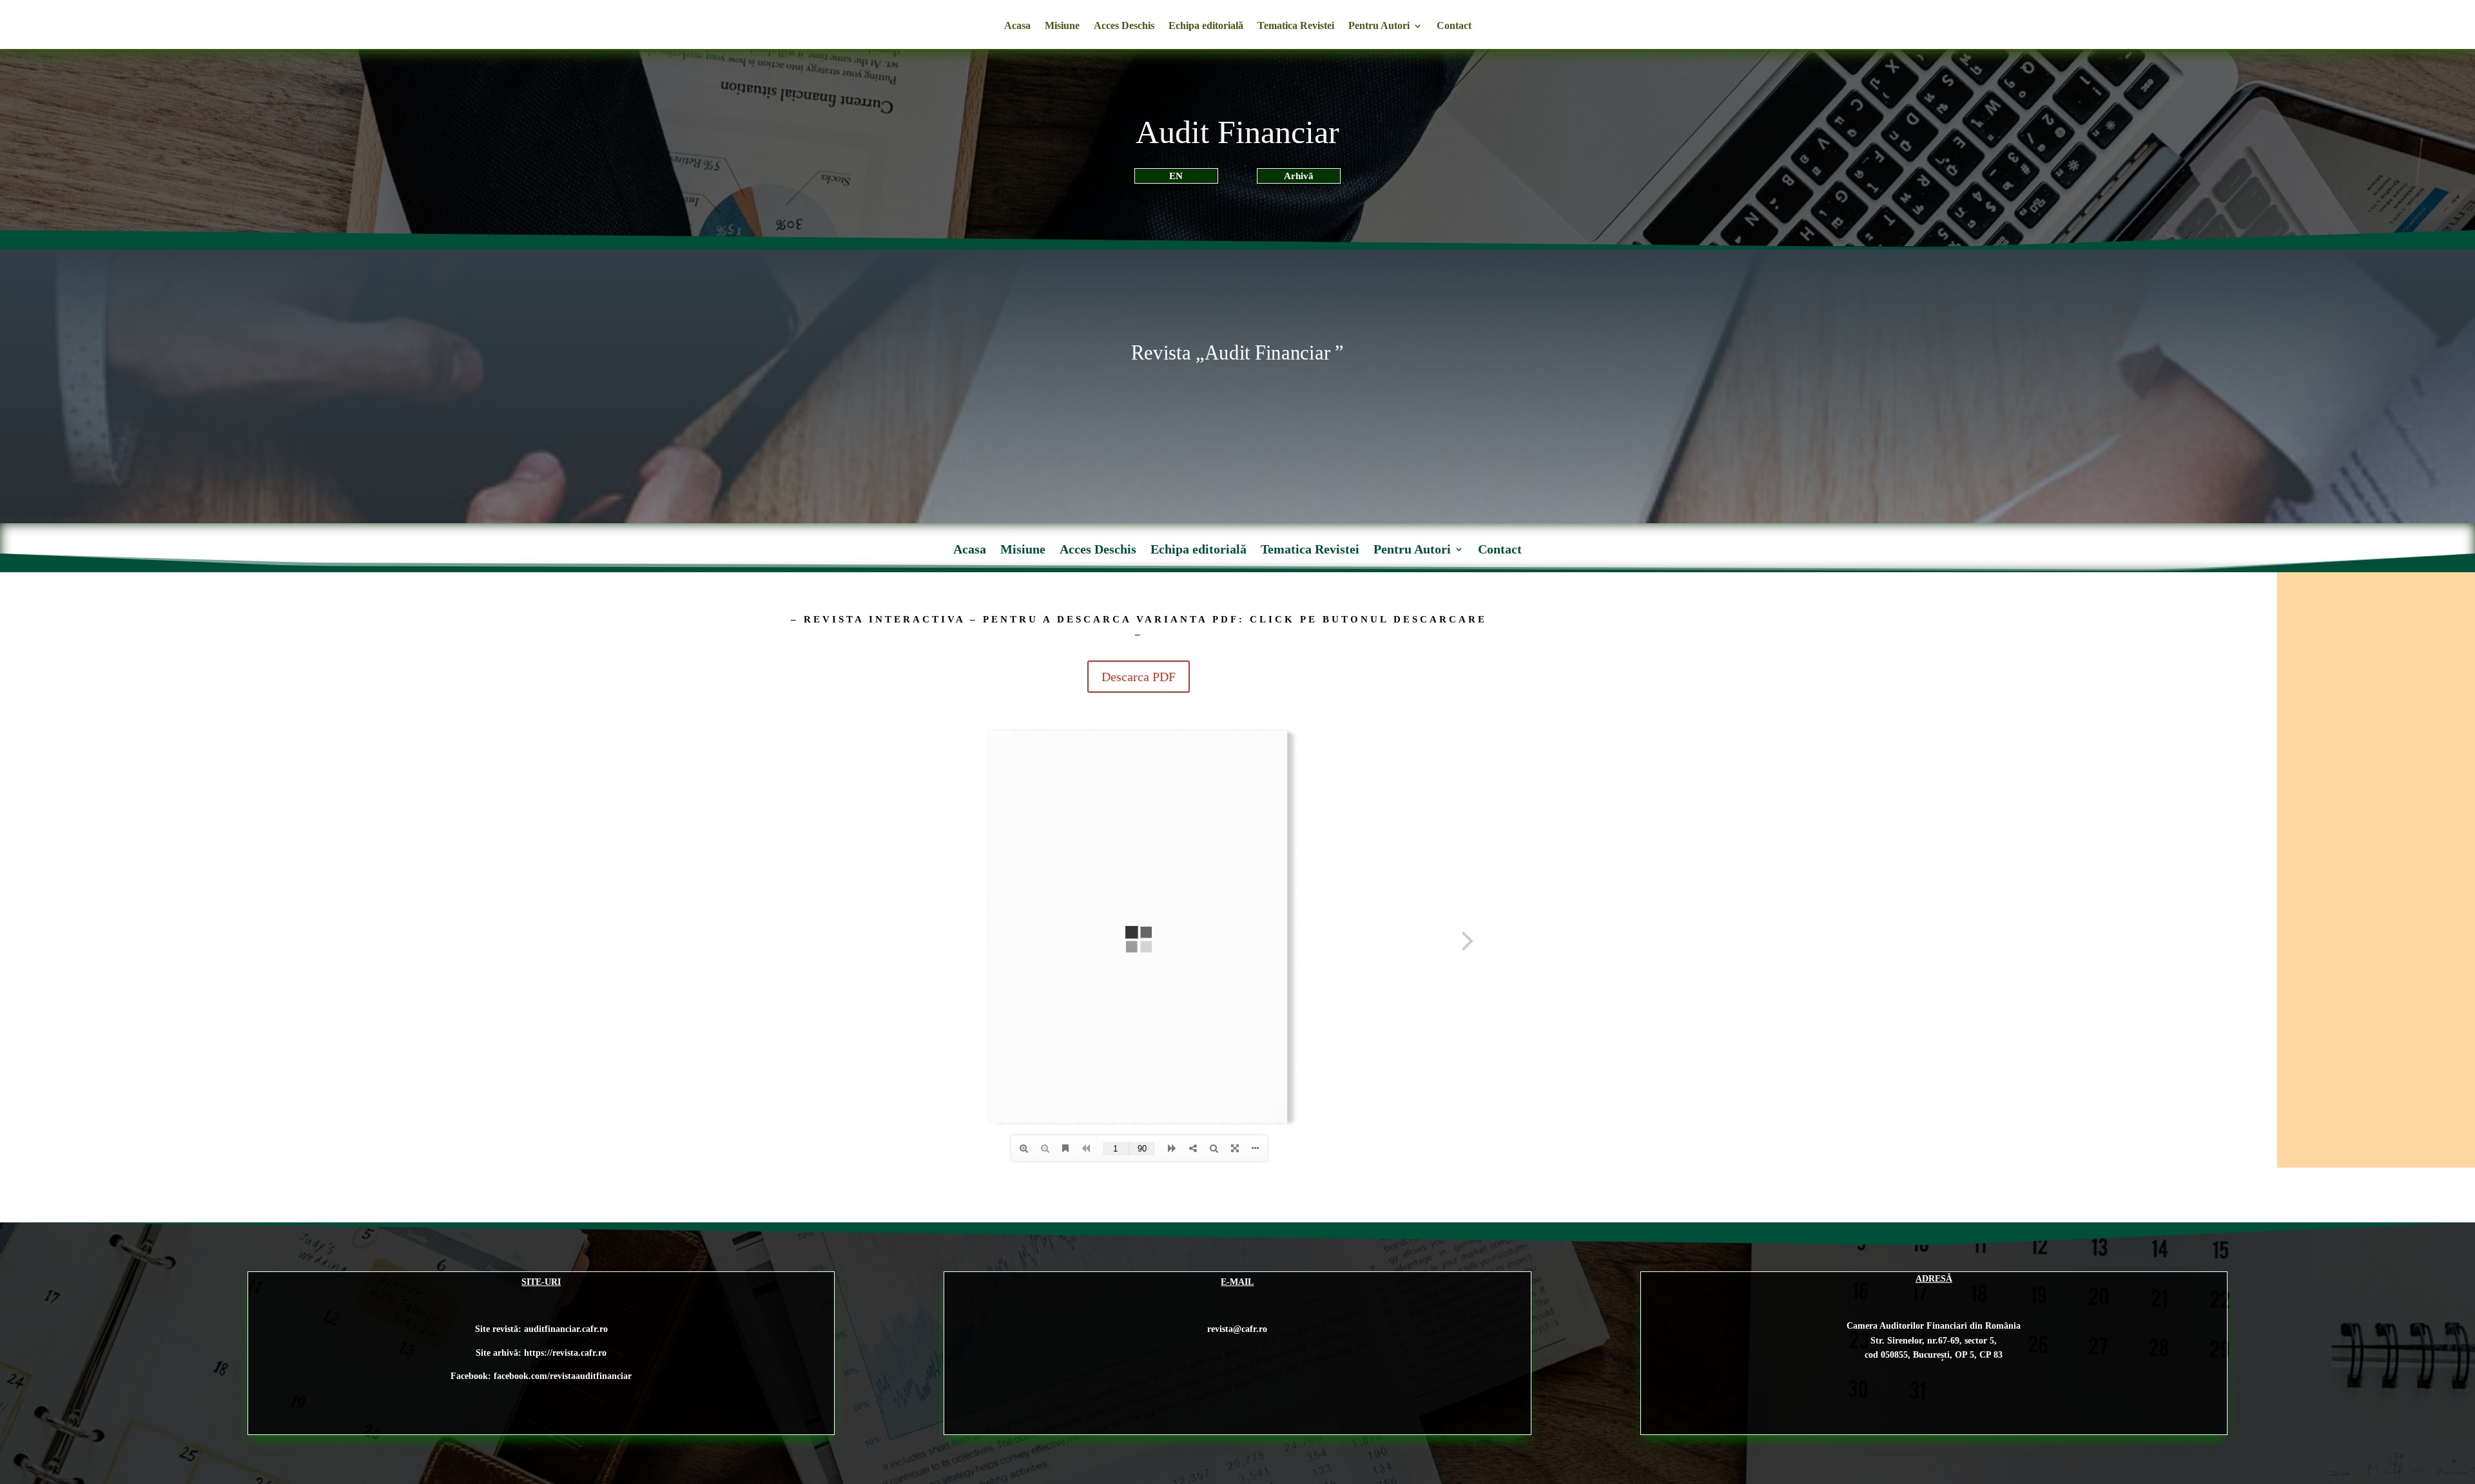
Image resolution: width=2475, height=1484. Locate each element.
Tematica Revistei (1296, 26)
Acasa (1017, 26)
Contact (1454, 26)
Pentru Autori (1379, 26)
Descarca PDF (1139, 677)
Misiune (1062, 26)
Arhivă (1299, 176)
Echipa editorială (1206, 26)
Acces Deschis (1124, 26)
